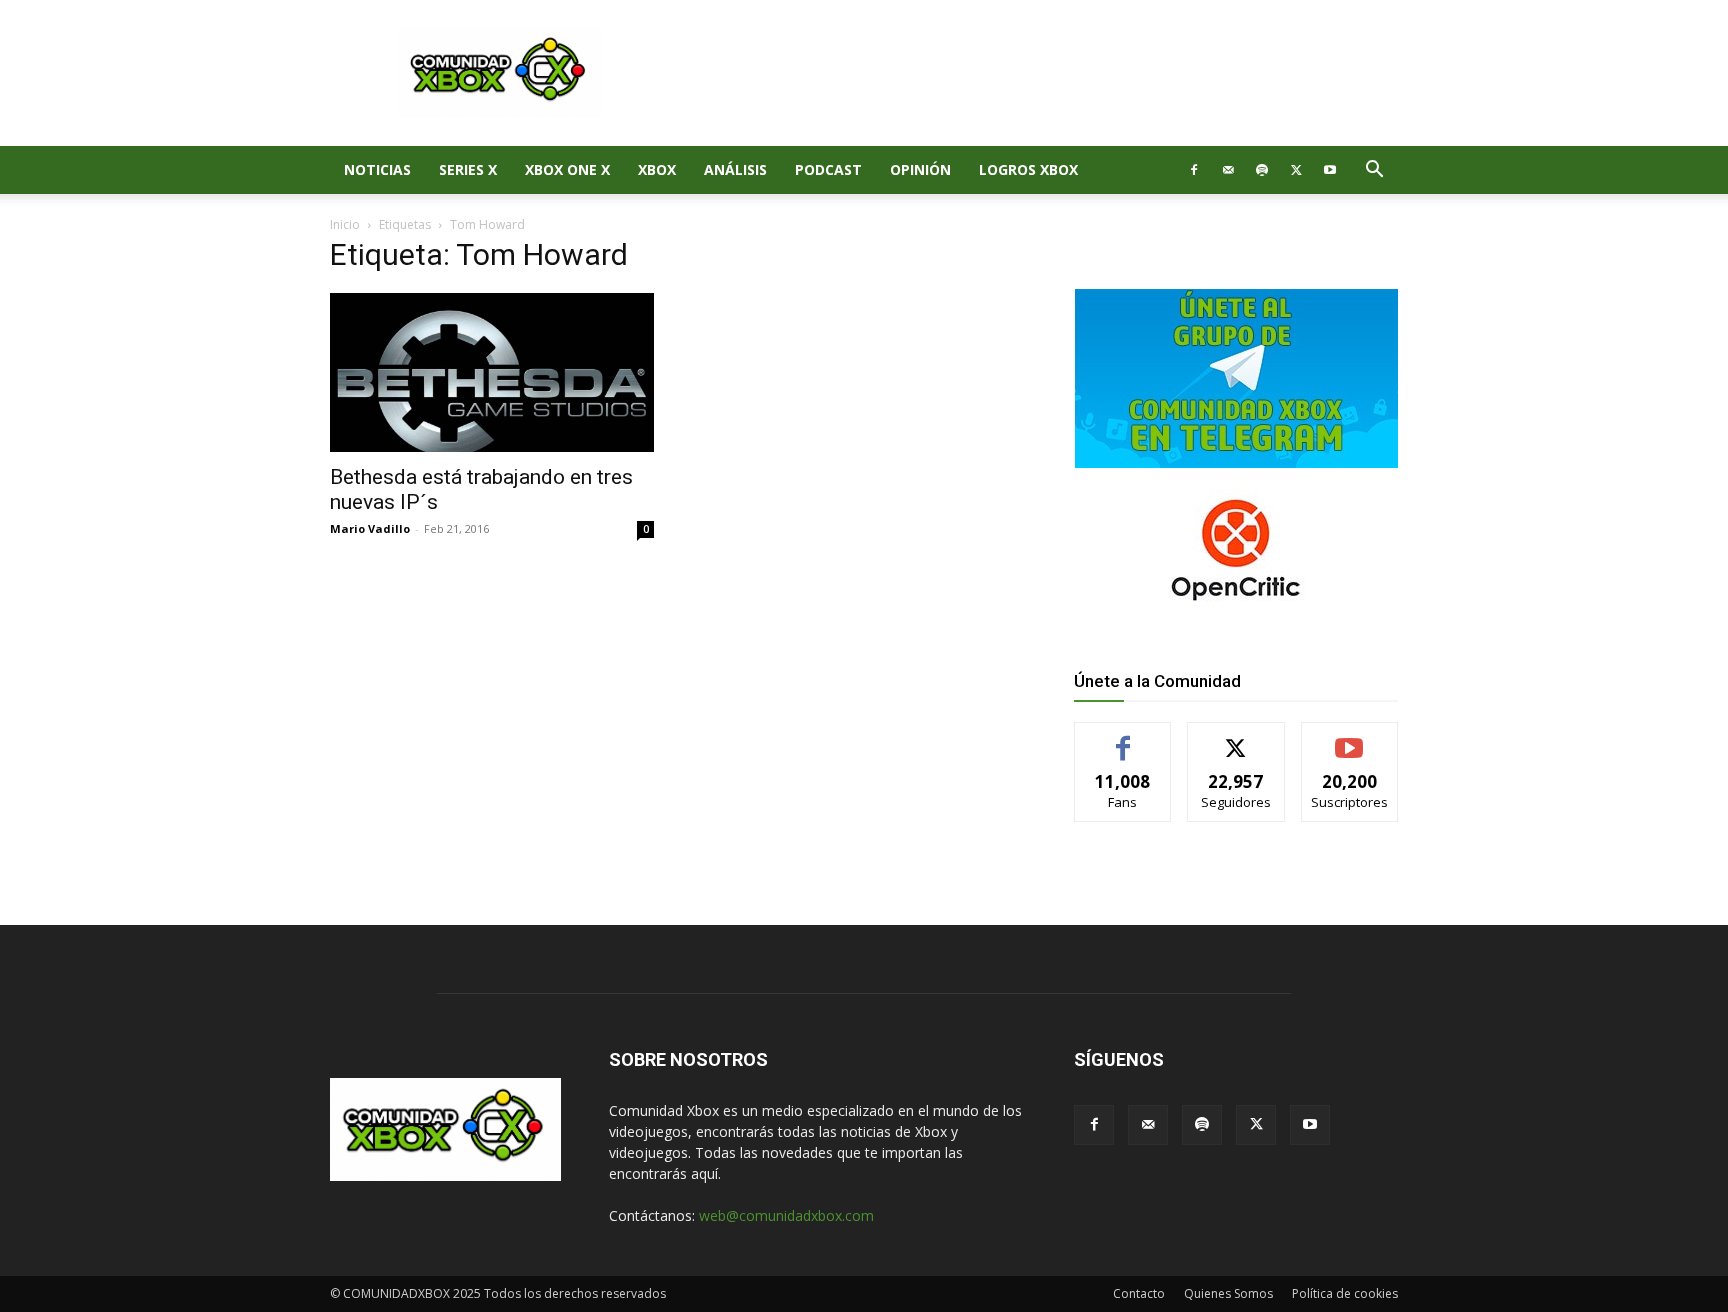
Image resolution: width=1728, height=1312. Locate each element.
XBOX (657, 169)
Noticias (377, 169)
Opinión (920, 169)
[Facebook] (1194, 170)
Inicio (345, 224)
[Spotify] (1262, 170)
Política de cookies (1345, 1293)
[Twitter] (1296, 170)
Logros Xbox (1028, 169)
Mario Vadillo (370, 528)
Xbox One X (567, 169)
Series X (468, 169)
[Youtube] (1330, 170)
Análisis (735, 169)
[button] (1374, 171)
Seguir (1236, 737)
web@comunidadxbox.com (786, 1215)
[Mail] (1228, 170)
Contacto (1139, 1293)
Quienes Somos (1228, 1293)
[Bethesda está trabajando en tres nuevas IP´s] (492, 372)
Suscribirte (1349, 737)
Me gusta (1123, 737)
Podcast (828, 169)
